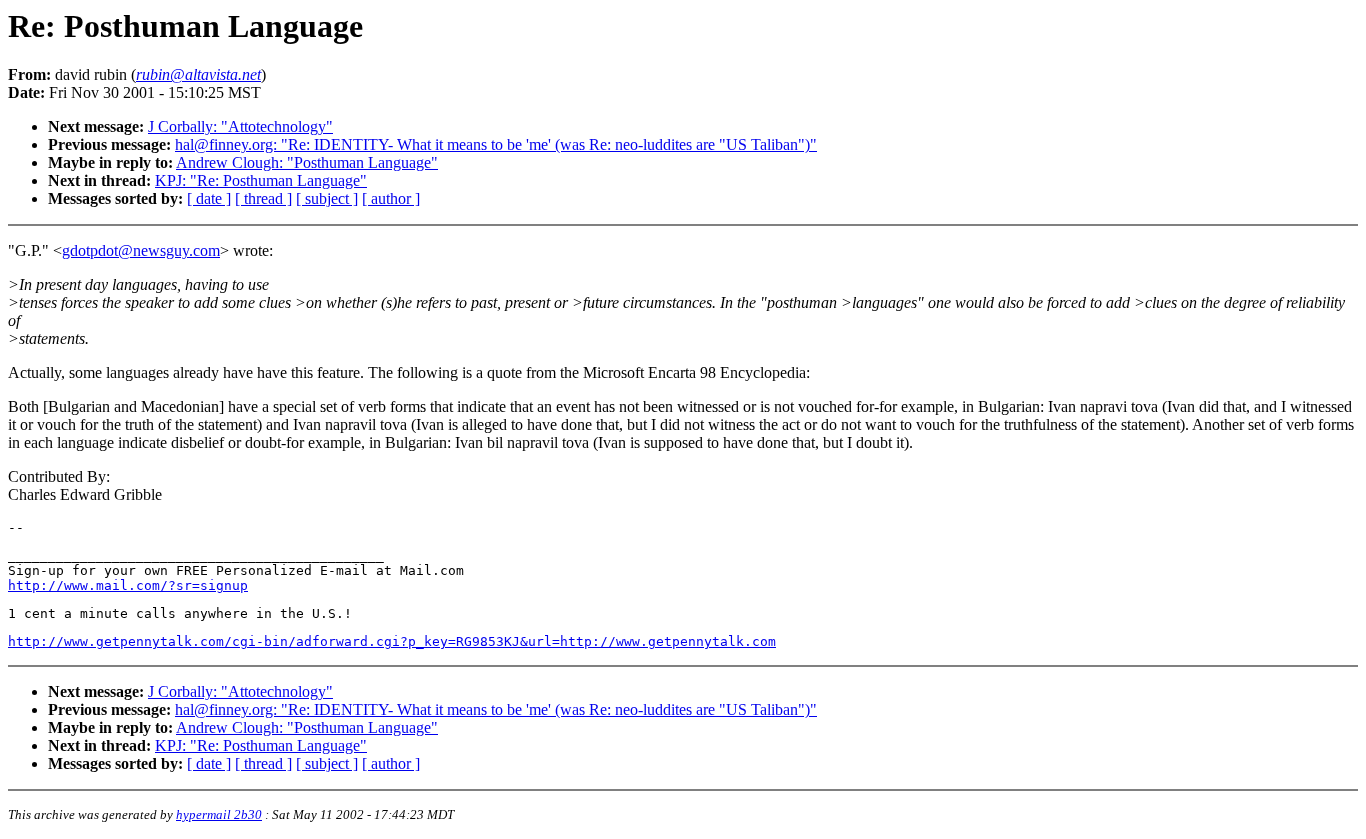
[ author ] (391, 198)
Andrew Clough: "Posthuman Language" (307, 162)
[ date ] (209, 198)
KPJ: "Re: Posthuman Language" (261, 180)
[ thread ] (263, 198)
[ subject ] (327, 198)
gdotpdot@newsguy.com (141, 250)
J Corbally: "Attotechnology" (240, 126)
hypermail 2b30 (219, 814)
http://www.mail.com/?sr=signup (128, 585)
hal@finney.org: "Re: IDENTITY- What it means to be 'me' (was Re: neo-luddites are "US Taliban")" (496, 144)
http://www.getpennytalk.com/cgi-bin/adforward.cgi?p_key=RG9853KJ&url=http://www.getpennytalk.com (392, 641)
